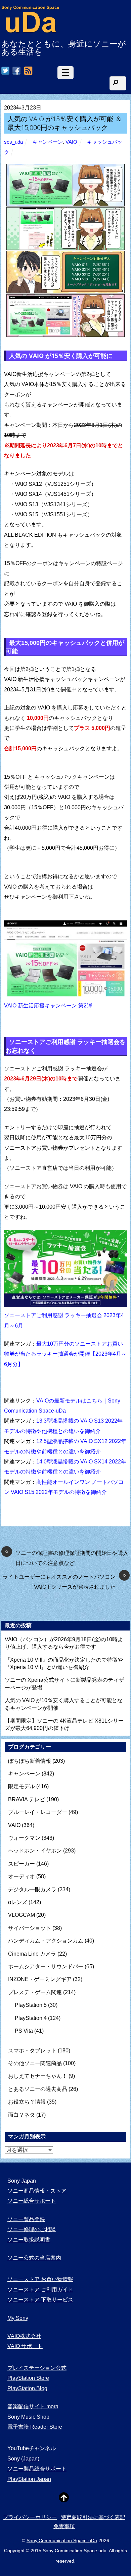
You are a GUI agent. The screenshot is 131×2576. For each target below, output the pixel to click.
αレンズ (18, 1902)
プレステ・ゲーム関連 (35, 1992)
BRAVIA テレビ (27, 1799)
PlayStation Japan (29, 2479)
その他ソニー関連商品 (35, 2063)
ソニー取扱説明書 (29, 2240)
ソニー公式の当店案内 (34, 2258)
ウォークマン (24, 1838)
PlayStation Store (28, 2378)
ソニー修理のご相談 (32, 2229)
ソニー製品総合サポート (37, 2469)
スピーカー (21, 1864)
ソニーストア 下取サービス (40, 2300)
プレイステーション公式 (37, 2368)
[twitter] (5, 71)
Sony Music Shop (28, 2417)
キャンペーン (48, 142)
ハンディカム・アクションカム (46, 1941)
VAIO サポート (25, 2346)
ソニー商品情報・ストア (37, 2191)
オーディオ (21, 1876)
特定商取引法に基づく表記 (93, 2517)
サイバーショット (30, 1928)
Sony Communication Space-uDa (62, 2541)
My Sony (18, 2318)
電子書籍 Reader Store (35, 2427)
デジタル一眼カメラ (32, 1889)
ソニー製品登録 (26, 2219)
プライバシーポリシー (30, 2517)
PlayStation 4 (31, 2018)
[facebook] (16, 71)
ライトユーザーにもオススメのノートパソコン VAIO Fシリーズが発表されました (64, 1581)
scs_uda (13, 142)
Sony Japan (22, 2181)
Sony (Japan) (23, 2459)
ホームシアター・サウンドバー (46, 1966)
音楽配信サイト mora (33, 2406)
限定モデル (21, 1786)
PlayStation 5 (31, 2005)
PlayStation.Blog (27, 2388)
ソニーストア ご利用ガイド (40, 2290)
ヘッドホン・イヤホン (35, 1851)
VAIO (71, 142)
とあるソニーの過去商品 (38, 2089)
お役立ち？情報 (27, 2102)
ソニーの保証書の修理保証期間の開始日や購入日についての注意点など (67, 1557)
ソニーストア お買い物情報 (40, 2279)
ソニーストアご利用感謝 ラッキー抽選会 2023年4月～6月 (64, 1320)
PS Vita (24, 2031)
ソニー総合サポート (32, 2201)
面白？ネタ (21, 2115)
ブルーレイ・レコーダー (38, 1812)
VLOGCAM (21, 1915)
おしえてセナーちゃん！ (38, 2076)
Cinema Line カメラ (32, 1954)
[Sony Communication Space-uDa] (31, 30)
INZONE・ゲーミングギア (40, 1979)
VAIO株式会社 (24, 2336)
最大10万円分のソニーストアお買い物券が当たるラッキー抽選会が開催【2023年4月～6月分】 (65, 1354)
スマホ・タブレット (32, 2051)
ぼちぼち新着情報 (30, 1761)
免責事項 (64, 2526)
